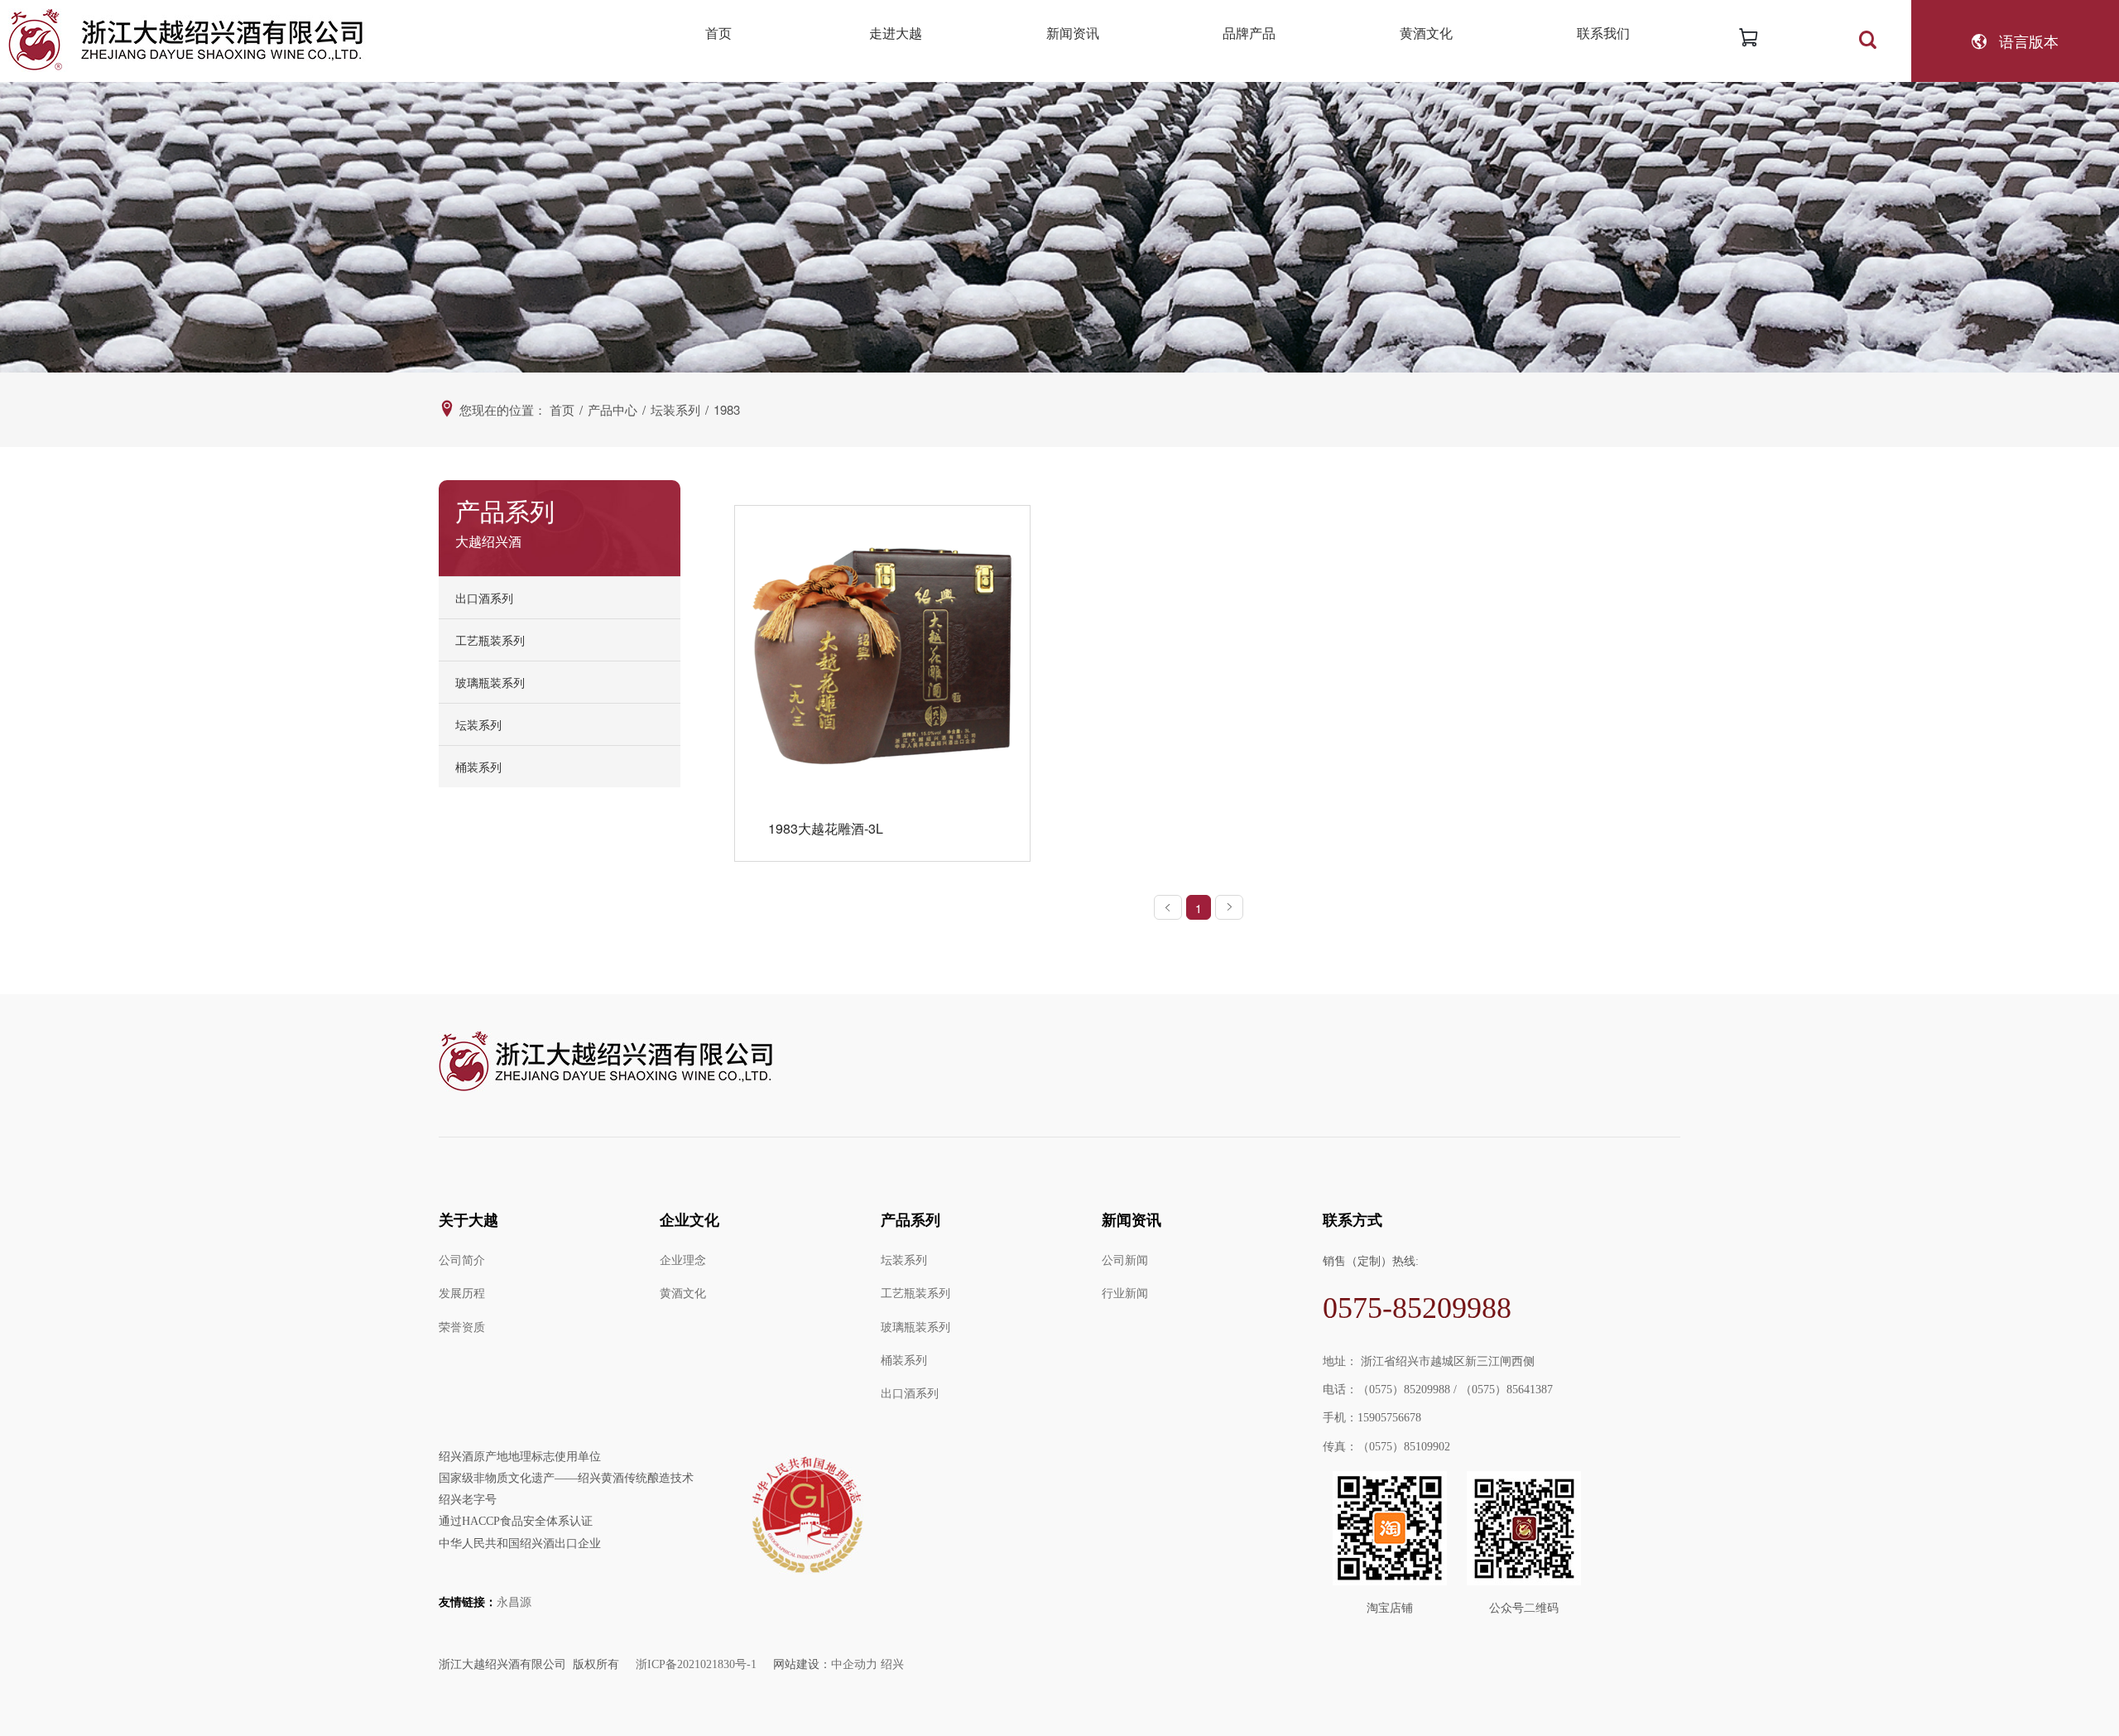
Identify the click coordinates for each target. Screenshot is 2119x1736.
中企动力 (854, 1664)
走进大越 (896, 33)
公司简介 (462, 1260)
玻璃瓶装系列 (915, 1327)
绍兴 (892, 1664)
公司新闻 (1125, 1260)
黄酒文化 (1426, 33)
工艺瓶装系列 (915, 1294)
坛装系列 (904, 1260)
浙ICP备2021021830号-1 (696, 1664)
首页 (718, 33)
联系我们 (1603, 33)
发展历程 (462, 1294)
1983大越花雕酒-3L (826, 828)
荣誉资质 (462, 1327)
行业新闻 (1125, 1294)
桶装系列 (478, 767)
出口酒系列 (484, 598)
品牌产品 (1249, 33)
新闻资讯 (1073, 33)
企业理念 (683, 1260)
